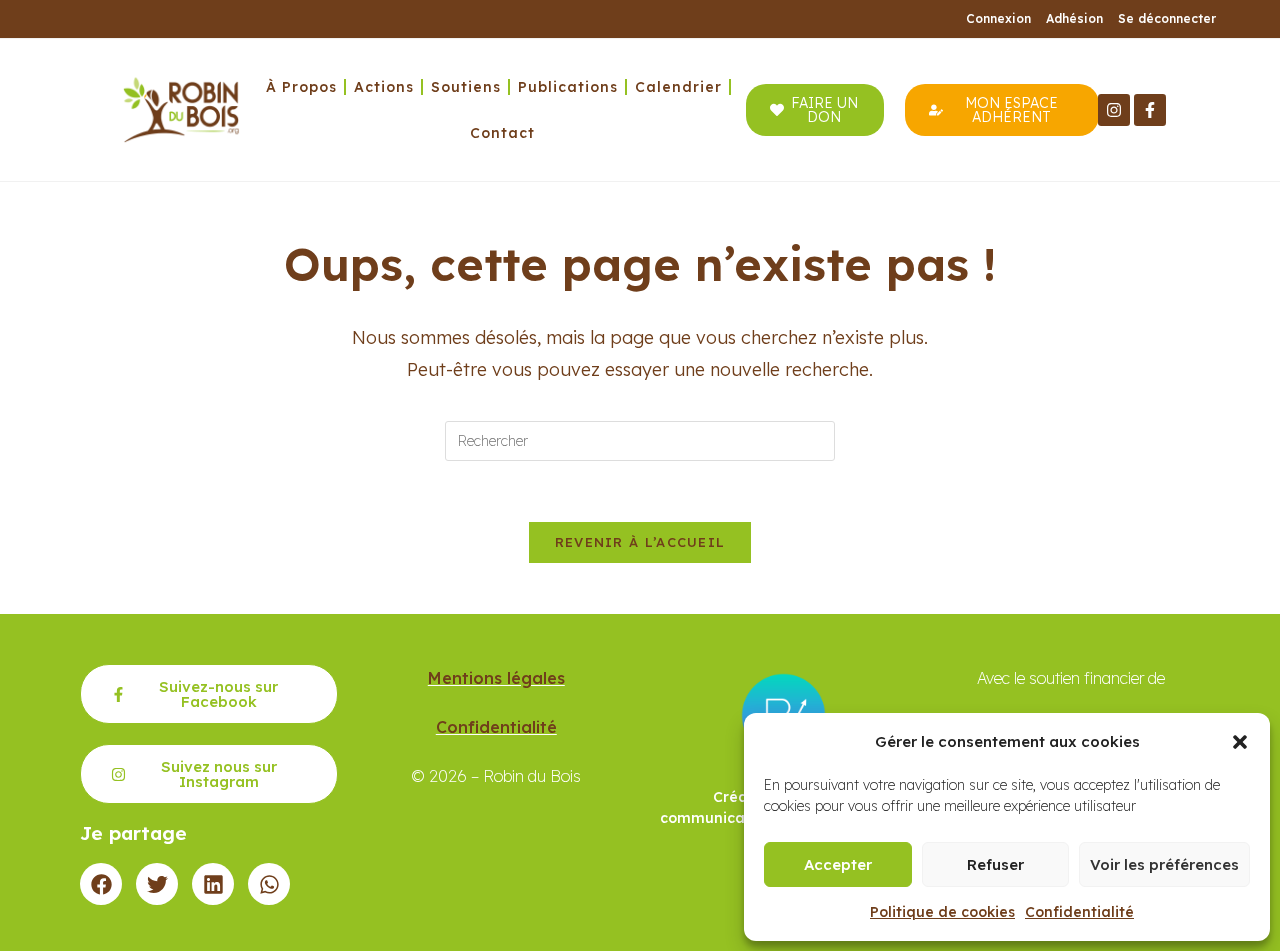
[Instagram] (1114, 110)
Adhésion (1074, 18)
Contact (502, 133)
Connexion (998, 18)
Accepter (838, 864)
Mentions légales (496, 678)
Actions (384, 87)
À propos (301, 87)
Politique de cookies (942, 912)
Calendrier (678, 87)
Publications (568, 87)
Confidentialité (1079, 912)
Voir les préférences (1164, 864)
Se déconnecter (1167, 18)
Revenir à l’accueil (640, 542)
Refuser (995, 864)
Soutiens (466, 87)
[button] (1240, 742)
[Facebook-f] (1150, 110)
